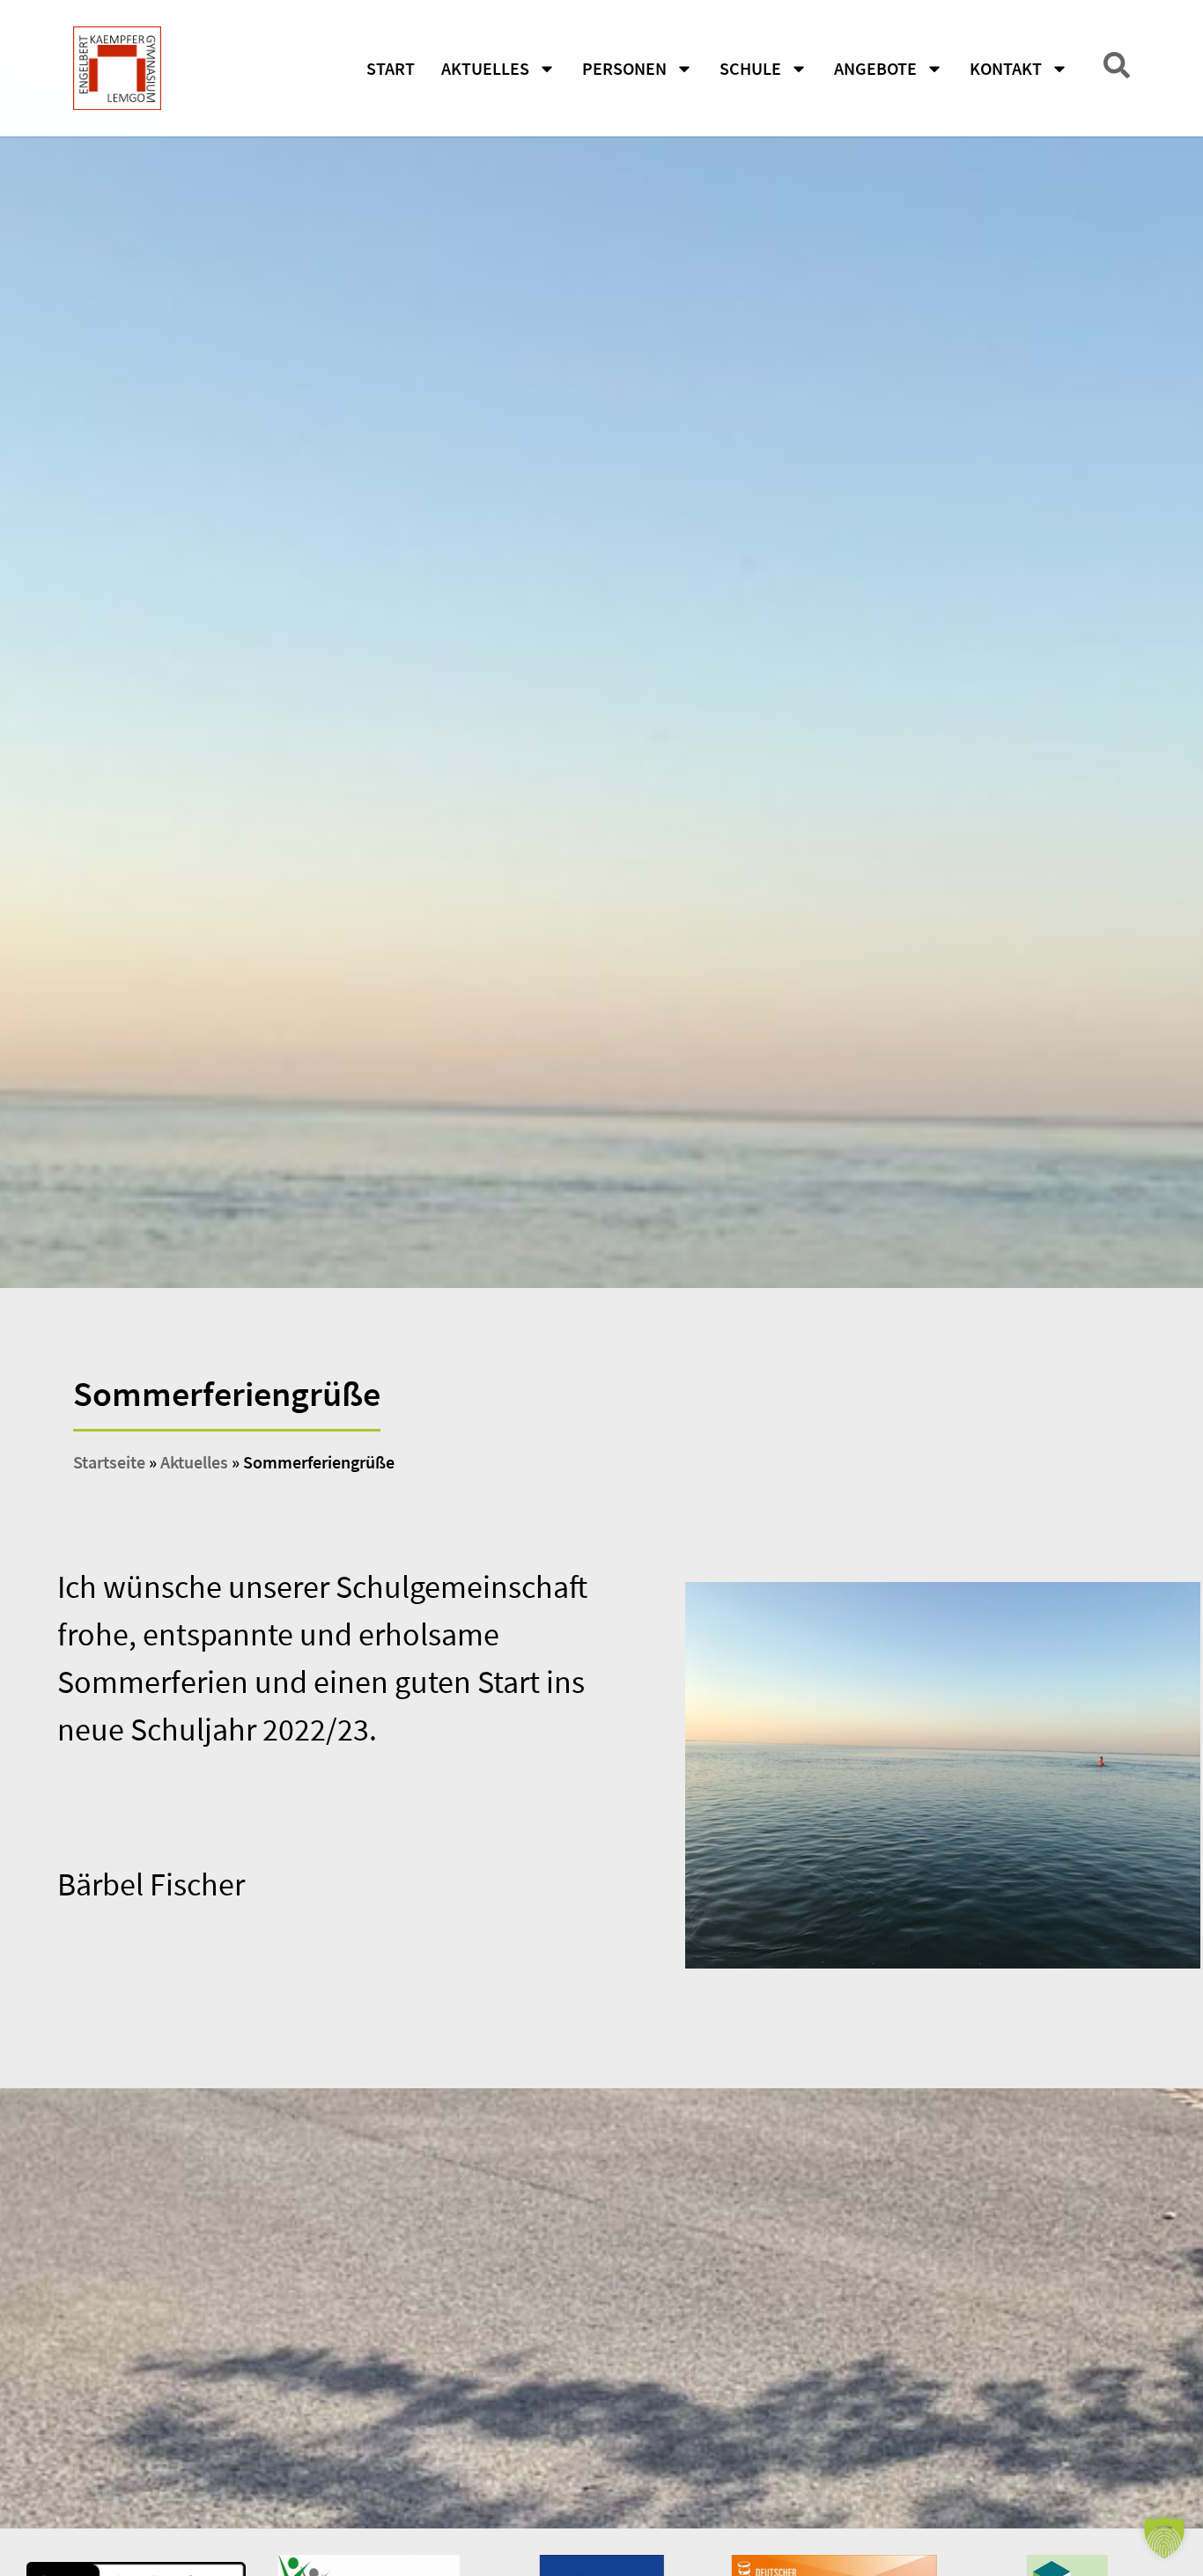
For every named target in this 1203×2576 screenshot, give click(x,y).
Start (391, 68)
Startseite (109, 1462)
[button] (1164, 2537)
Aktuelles (485, 68)
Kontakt (1006, 68)
